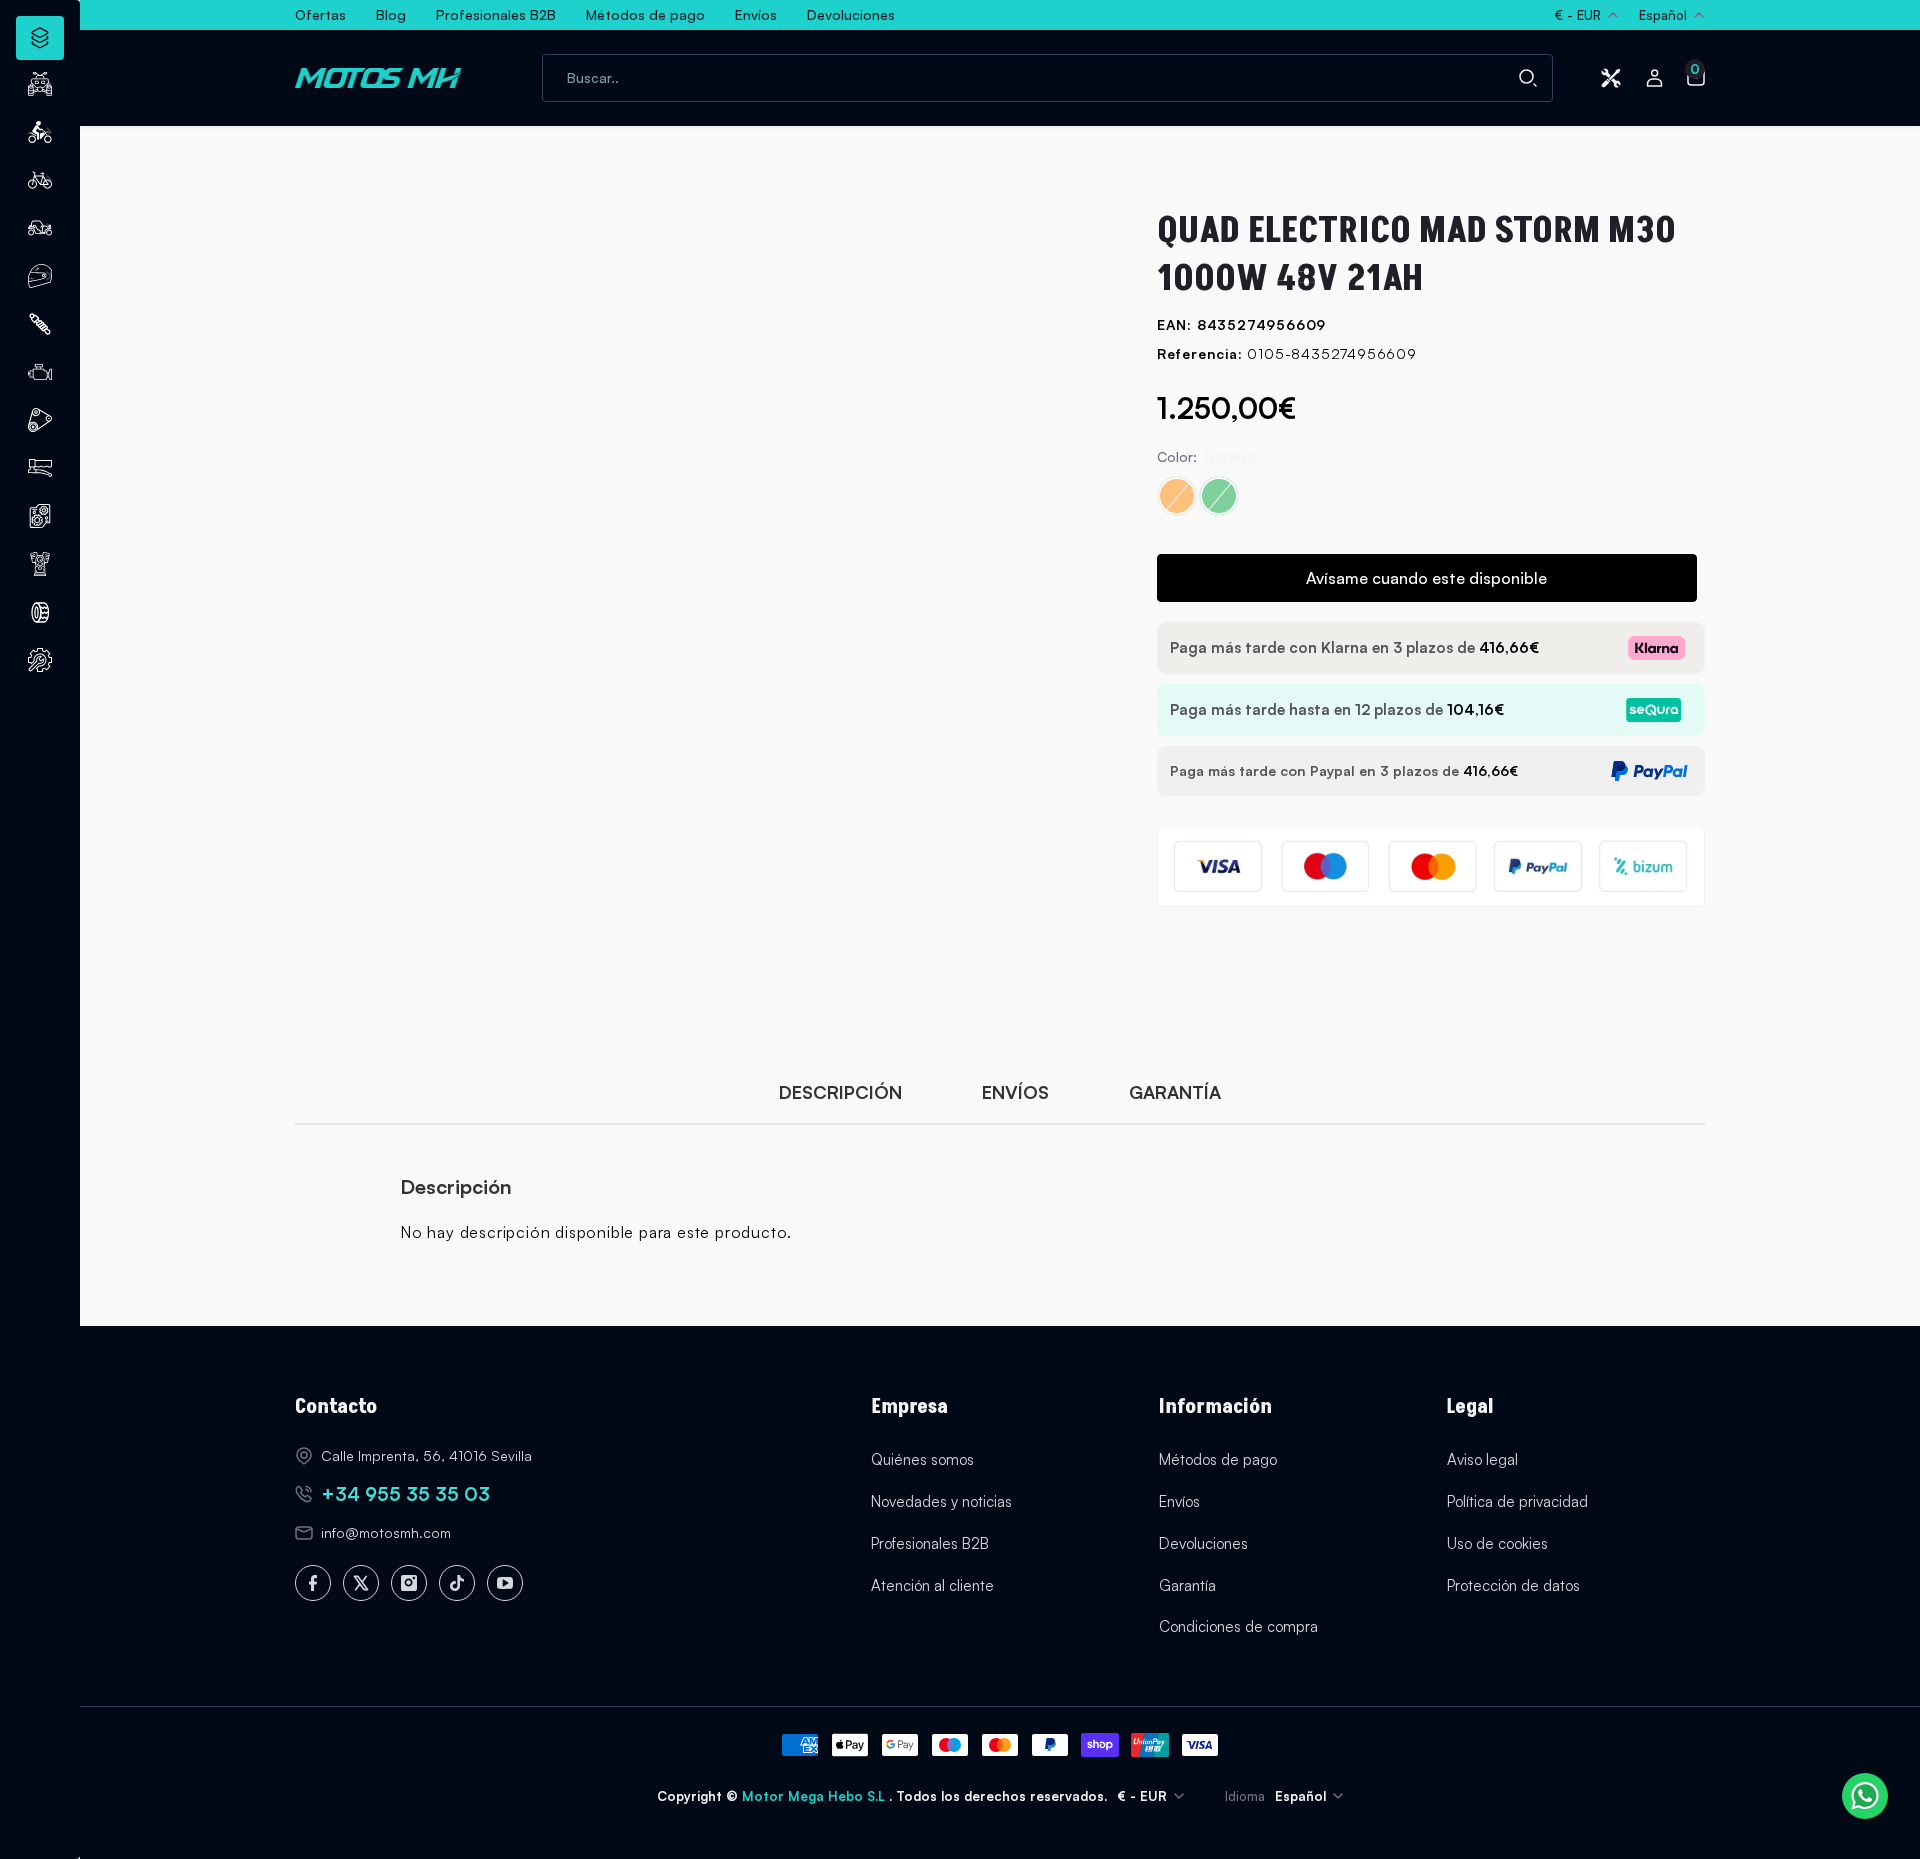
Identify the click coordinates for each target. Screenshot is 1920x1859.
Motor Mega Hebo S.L (815, 1796)
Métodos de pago (1218, 1459)
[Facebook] (313, 1583)
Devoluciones (1203, 1543)
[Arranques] (40, 564)
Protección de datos (1513, 1585)
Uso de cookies (1497, 1543)
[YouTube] (505, 1583)
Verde (1219, 496)
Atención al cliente (932, 1585)
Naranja (1177, 496)
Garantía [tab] (1175, 1092)
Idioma (1245, 1796)
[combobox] (1047, 78)
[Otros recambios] (40, 660)
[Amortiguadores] (40, 324)
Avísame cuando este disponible (1426, 578)
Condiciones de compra (1238, 1626)
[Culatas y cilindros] (40, 516)
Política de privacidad (1517, 1501)
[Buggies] (40, 228)
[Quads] (40, 84)
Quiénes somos (922, 1459)
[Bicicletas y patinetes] (40, 180)
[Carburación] (40, 372)
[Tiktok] (457, 1583)
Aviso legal (1482, 1459)
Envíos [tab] (1015, 1092)
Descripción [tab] (840, 1092)
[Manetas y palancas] (40, 468)
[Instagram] (409, 1583)
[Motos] (40, 132)
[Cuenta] (1654, 78)
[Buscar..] (1528, 78)
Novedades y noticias (941, 1501)
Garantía (1187, 1585)
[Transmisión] (40, 420)
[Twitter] (361, 1583)
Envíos (1179, 1501)
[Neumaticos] (40, 612)
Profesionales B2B (930, 1543)
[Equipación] (40, 276)
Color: (1206, 457)
